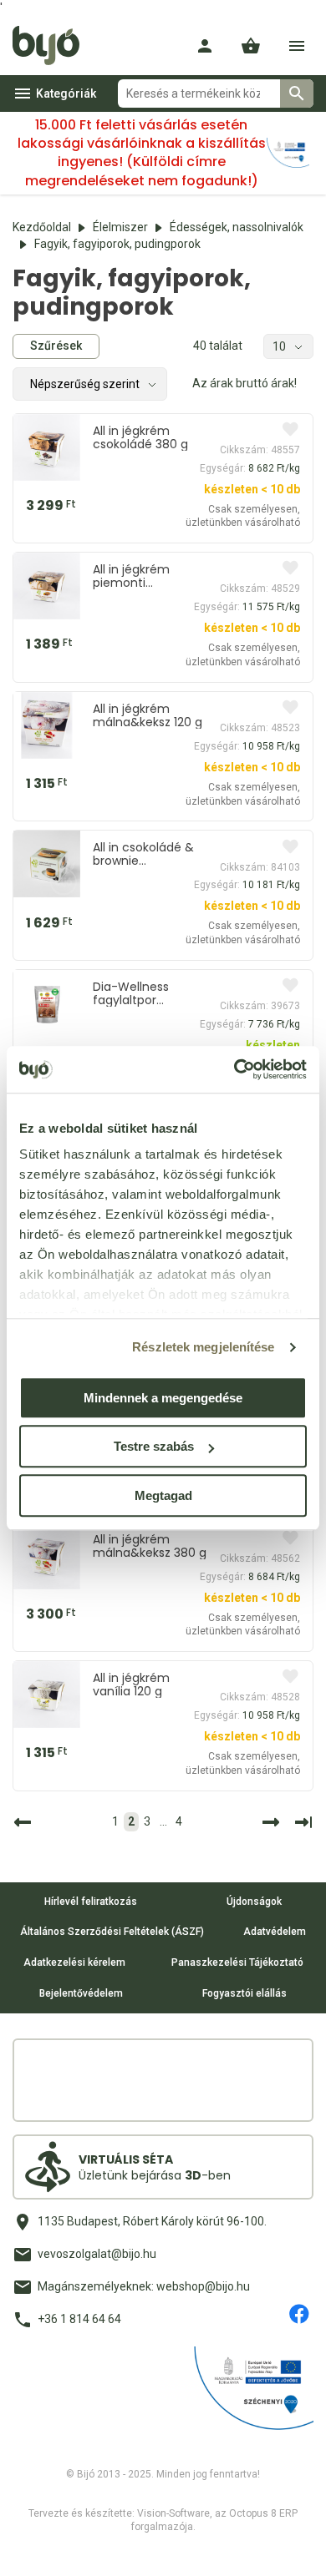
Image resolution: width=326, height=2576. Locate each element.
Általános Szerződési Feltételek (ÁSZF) (112, 1932)
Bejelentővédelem (81, 1993)
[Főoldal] (52, 46)
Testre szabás (154, 1446)
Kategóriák (66, 93)
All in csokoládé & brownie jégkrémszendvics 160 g (145, 854)
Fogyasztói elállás (244, 1993)
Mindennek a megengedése (163, 1398)
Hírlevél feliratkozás (91, 1902)
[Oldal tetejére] (28, 2548)
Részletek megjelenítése (203, 1347)
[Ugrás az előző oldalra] (25, 1822)
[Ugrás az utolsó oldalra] (303, 1822)
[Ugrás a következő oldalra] (268, 1822)
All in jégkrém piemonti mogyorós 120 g (138, 576)
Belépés (205, 46)
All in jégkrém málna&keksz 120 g (148, 715)
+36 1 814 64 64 (79, 2319)
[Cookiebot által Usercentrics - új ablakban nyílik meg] (234, 1069)
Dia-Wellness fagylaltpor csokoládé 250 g (140, 993)
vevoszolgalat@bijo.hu (97, 2254)
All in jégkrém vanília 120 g (131, 1685)
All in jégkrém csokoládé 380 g (140, 437)
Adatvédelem (275, 1932)
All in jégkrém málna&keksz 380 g (150, 1546)
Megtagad (163, 1495)
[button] (251, 46)
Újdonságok (254, 1902)
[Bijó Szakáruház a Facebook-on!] (299, 2314)
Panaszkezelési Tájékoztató (237, 1962)
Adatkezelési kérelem (74, 1962)
